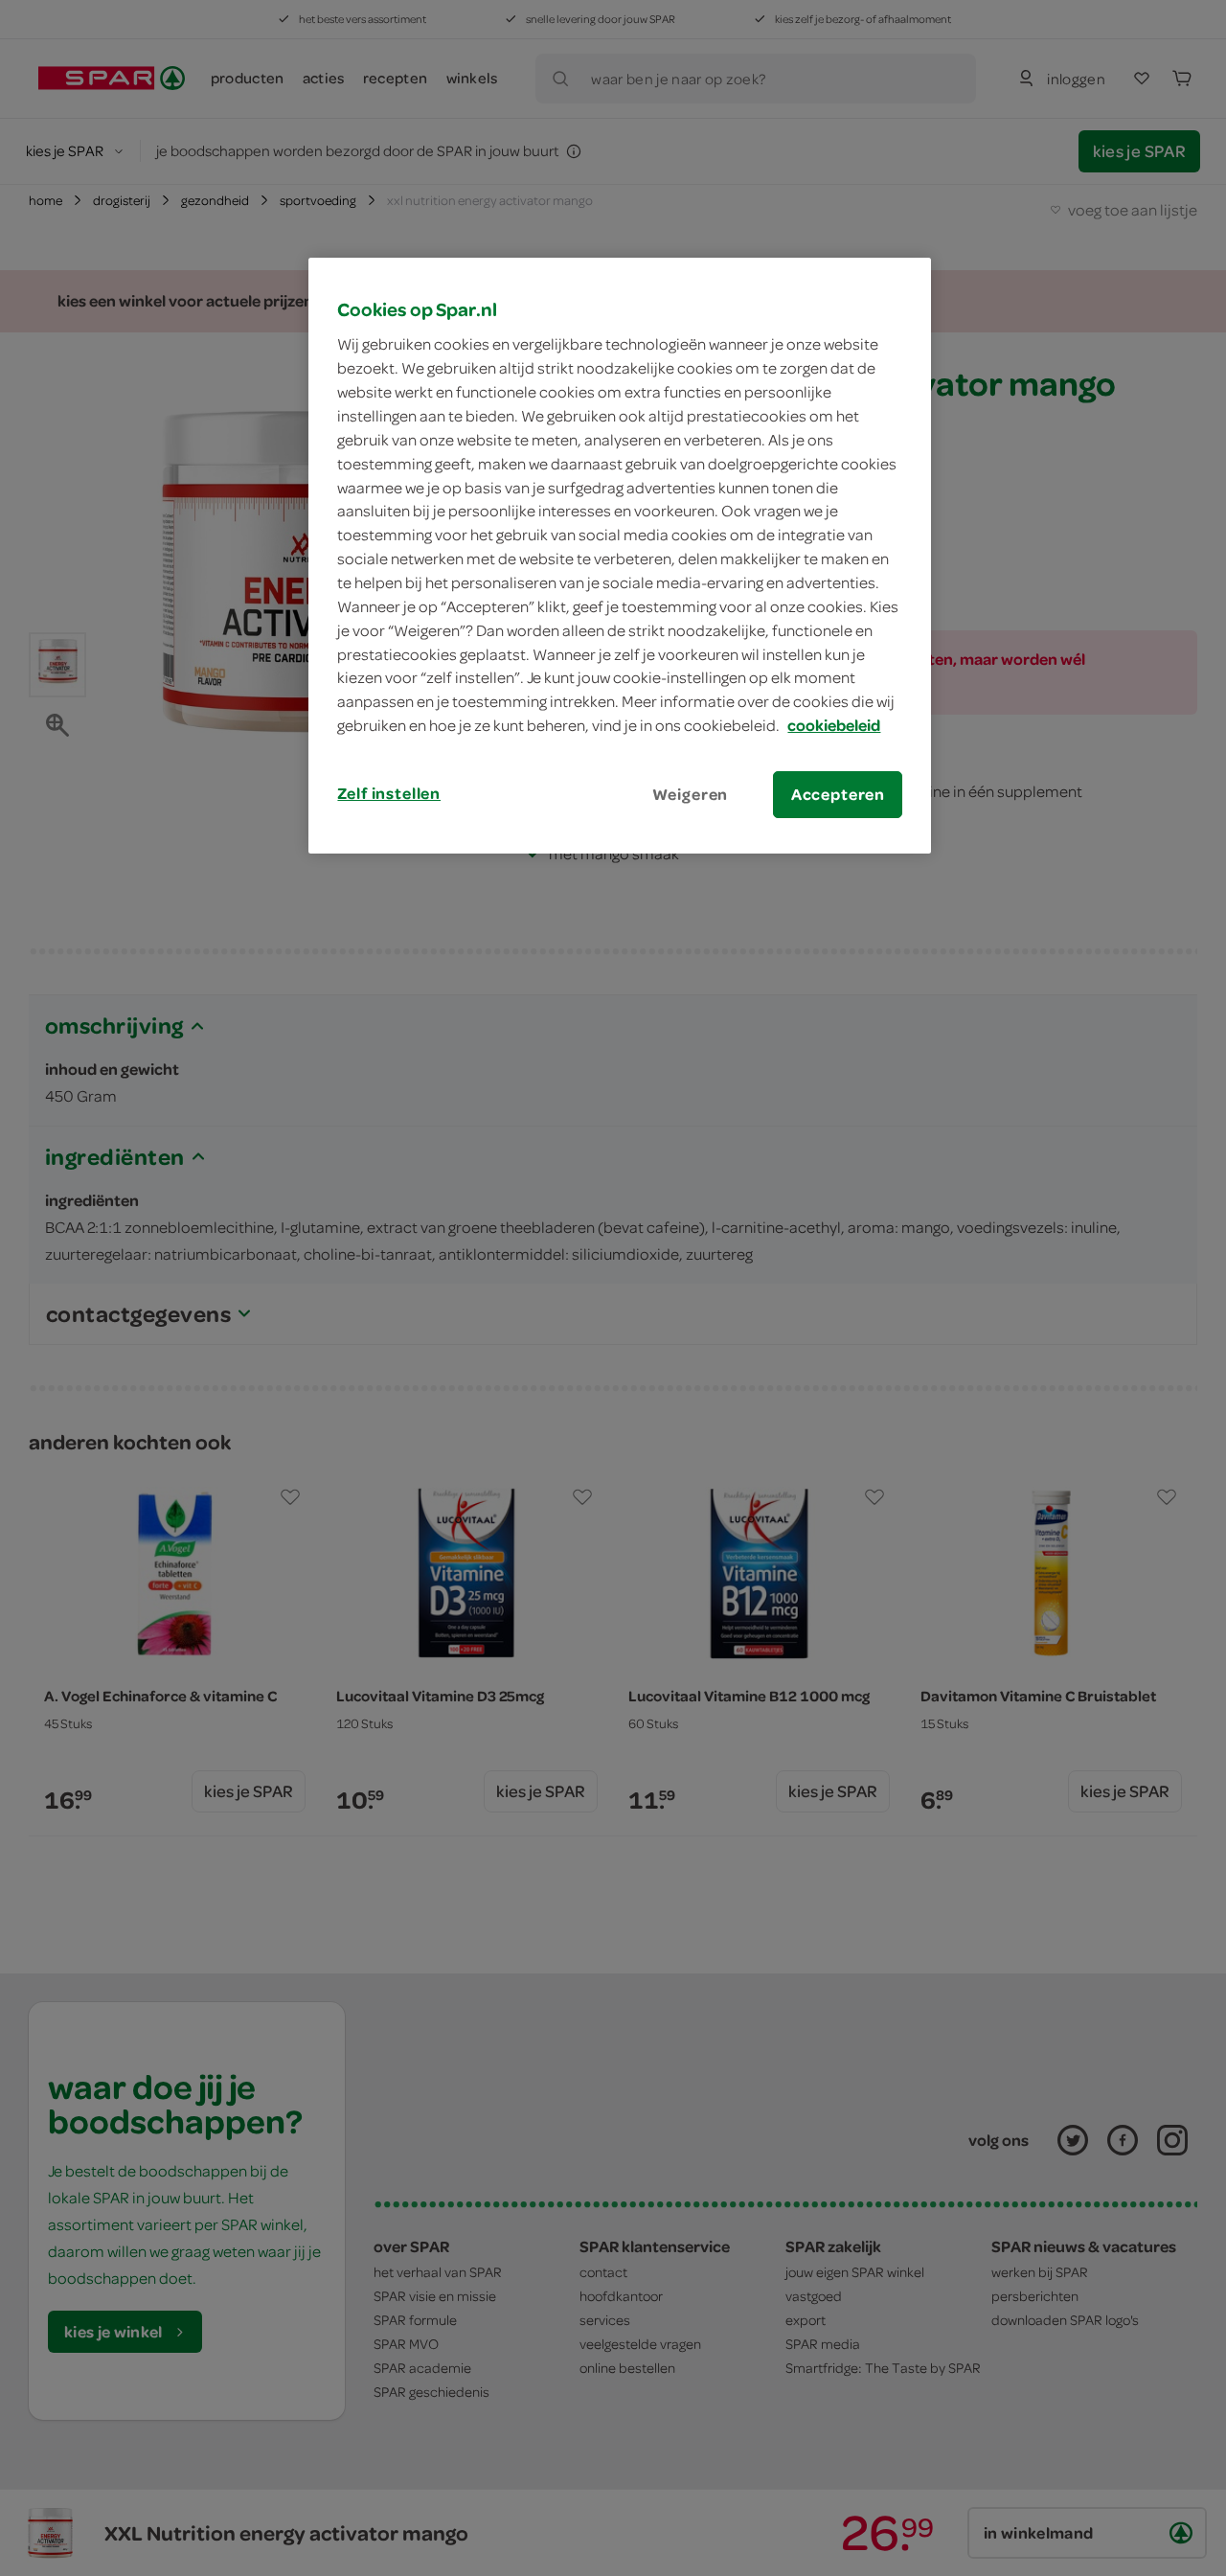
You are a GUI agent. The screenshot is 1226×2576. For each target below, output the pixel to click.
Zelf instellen (389, 793)
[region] (620, 556)
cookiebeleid (834, 725)
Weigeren (691, 794)
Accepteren (838, 794)
